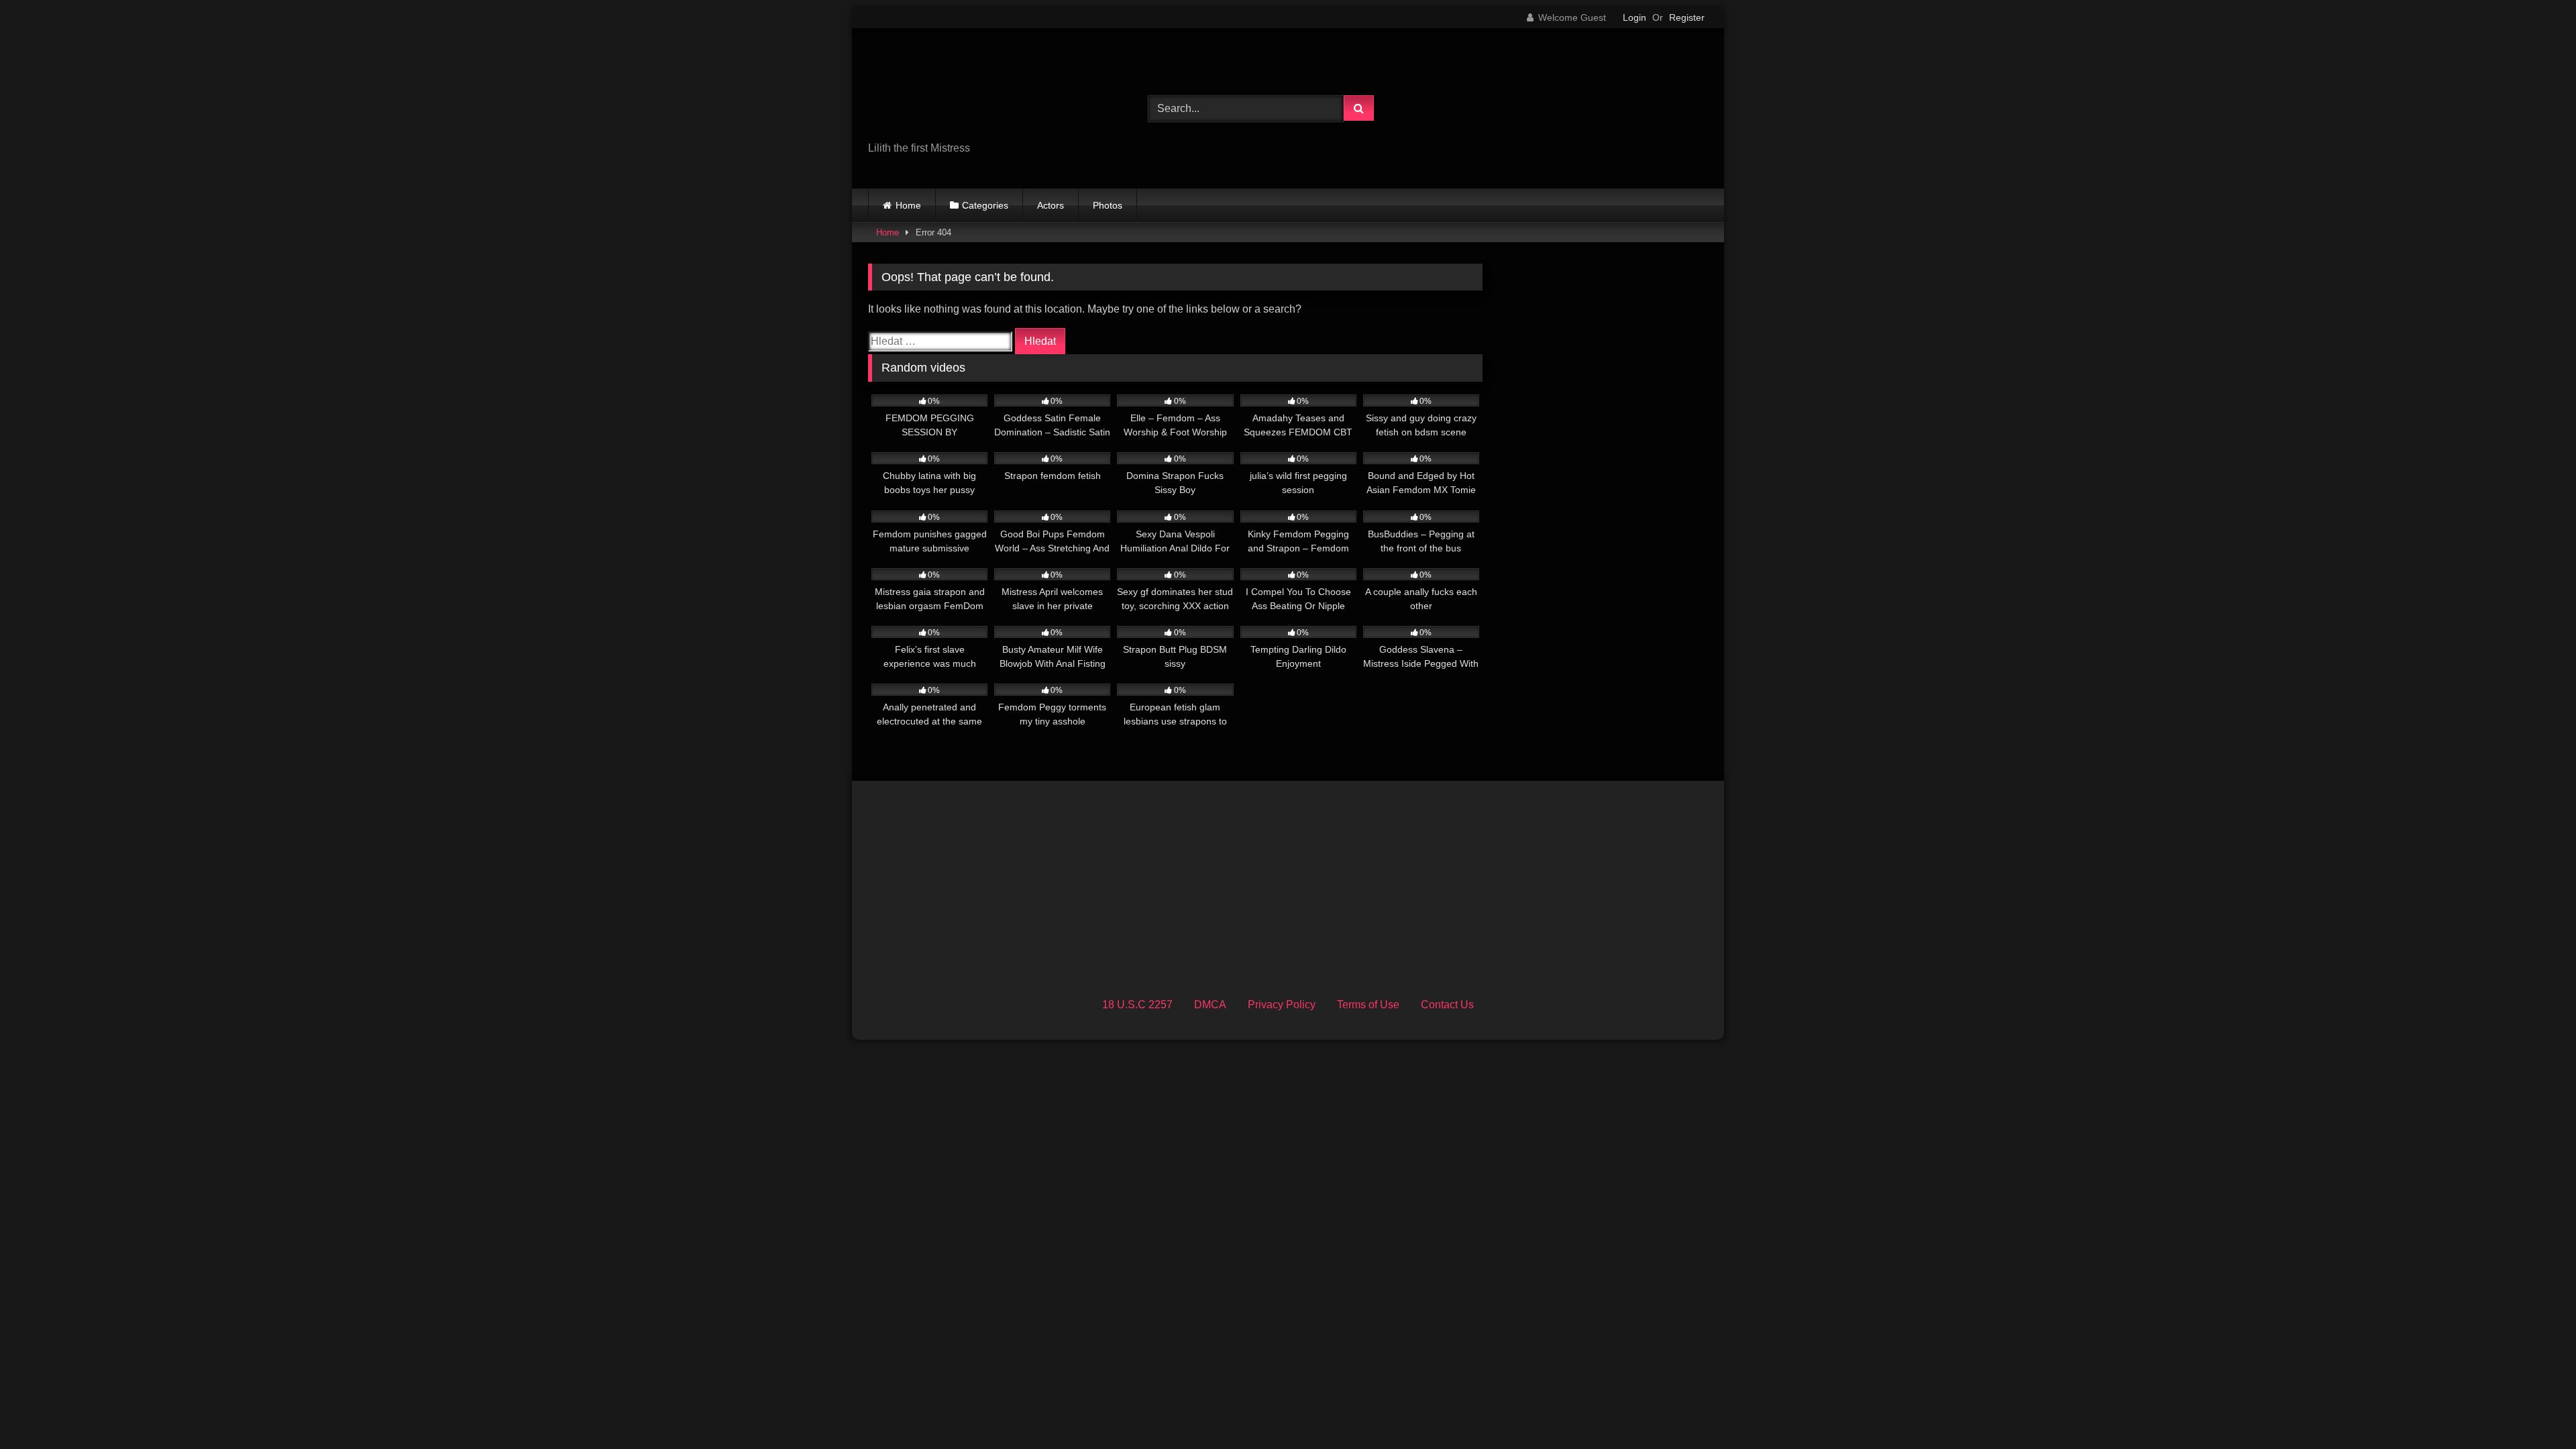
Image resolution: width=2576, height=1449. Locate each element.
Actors (1051, 205)
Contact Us (1447, 1005)
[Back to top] (2534, 1409)
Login (1634, 17)
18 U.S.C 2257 (1137, 1005)
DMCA (1210, 1005)
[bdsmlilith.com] (969, 98)
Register (1687, 17)
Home (908, 205)
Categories (985, 205)
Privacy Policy (1282, 1005)
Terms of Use (1368, 1005)
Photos (1108, 205)
